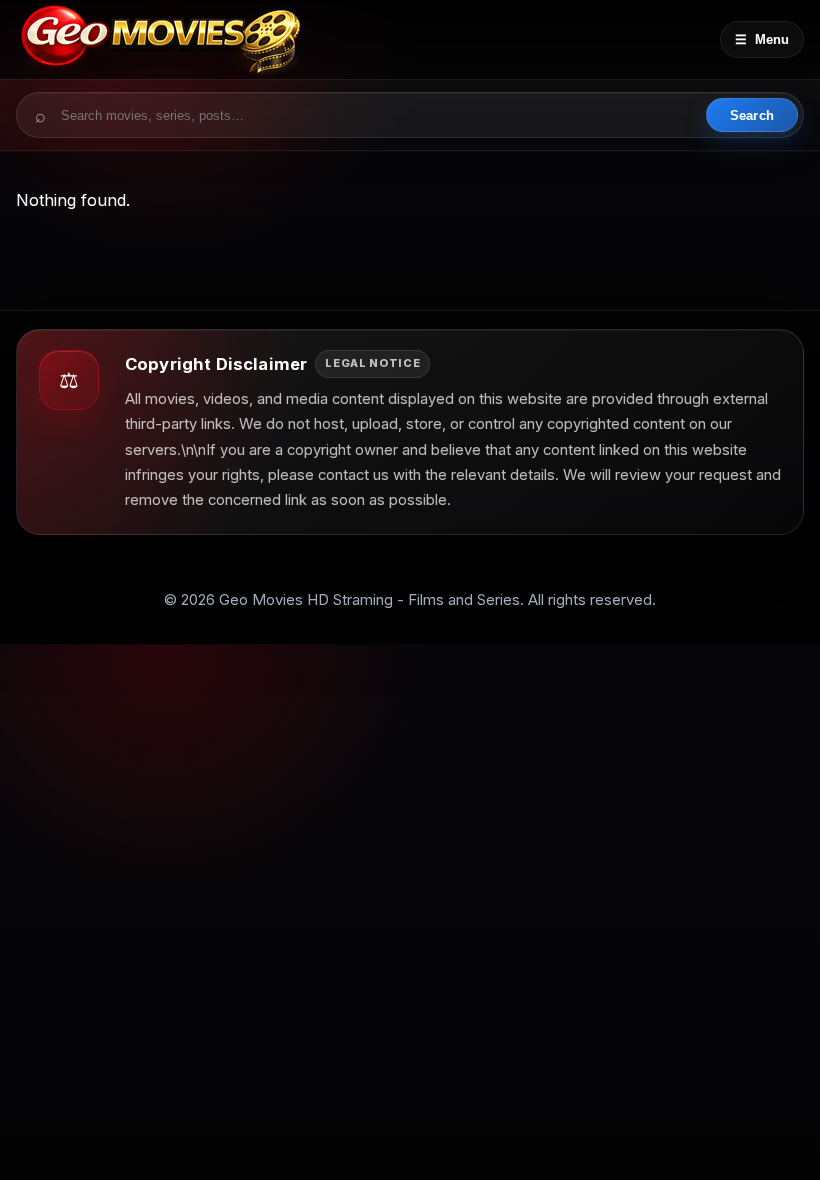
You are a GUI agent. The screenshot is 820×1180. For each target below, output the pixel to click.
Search (752, 115)
